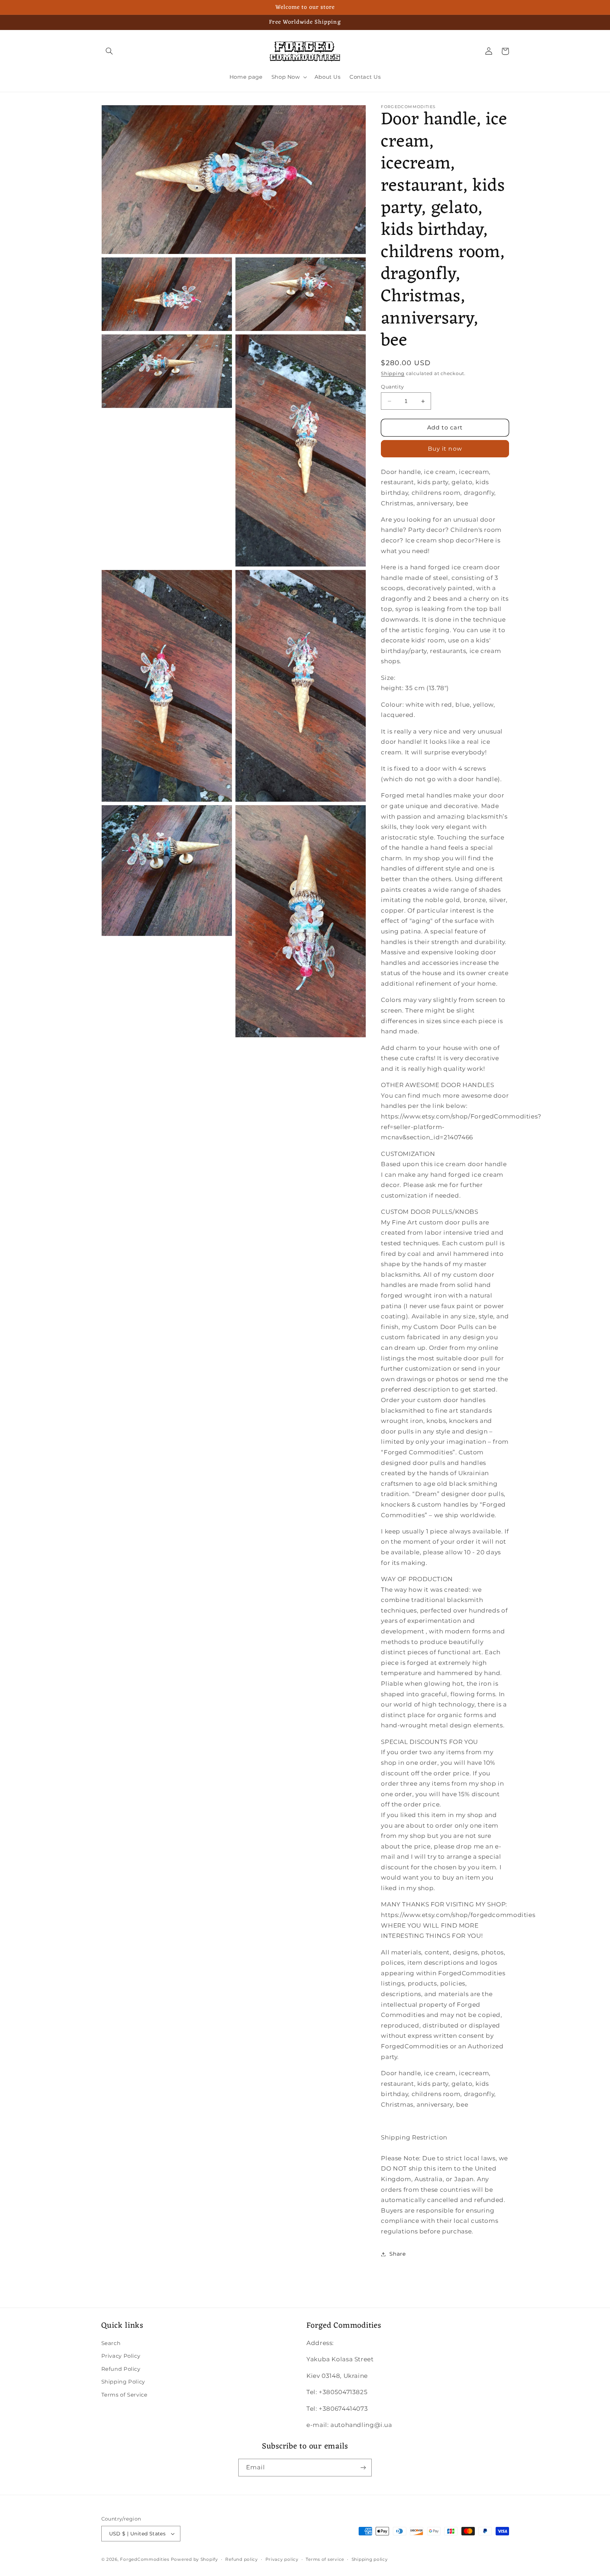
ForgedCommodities (145, 2559)
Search (111, 2343)
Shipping (393, 373)
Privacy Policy (121, 2356)
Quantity (392, 387)
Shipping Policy (123, 2382)
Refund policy (242, 2559)
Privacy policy (282, 2559)
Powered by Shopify (195, 2559)
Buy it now (445, 449)
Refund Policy (121, 2369)
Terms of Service (124, 2395)
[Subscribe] (363, 2467)
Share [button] (397, 2254)
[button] (109, 51)
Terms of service (325, 2559)
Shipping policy (370, 2559)
